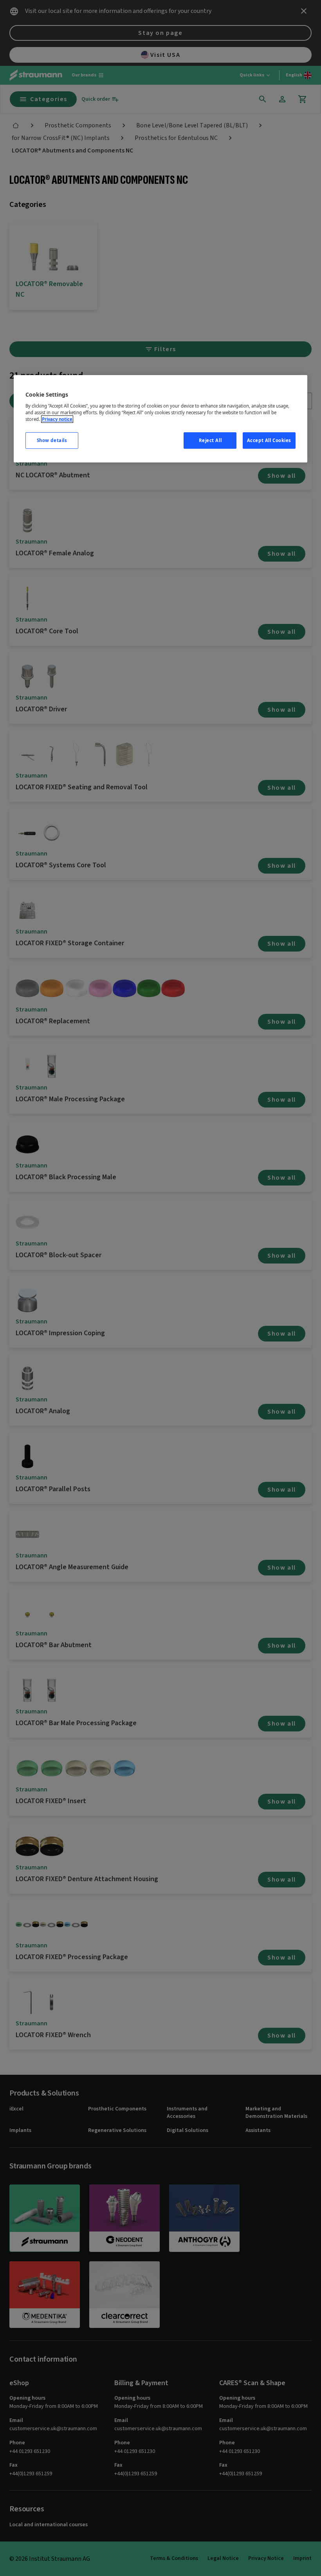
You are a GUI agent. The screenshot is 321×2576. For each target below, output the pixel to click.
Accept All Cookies (269, 440)
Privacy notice (57, 419)
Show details (52, 440)
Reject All (210, 440)
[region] (160, 419)
